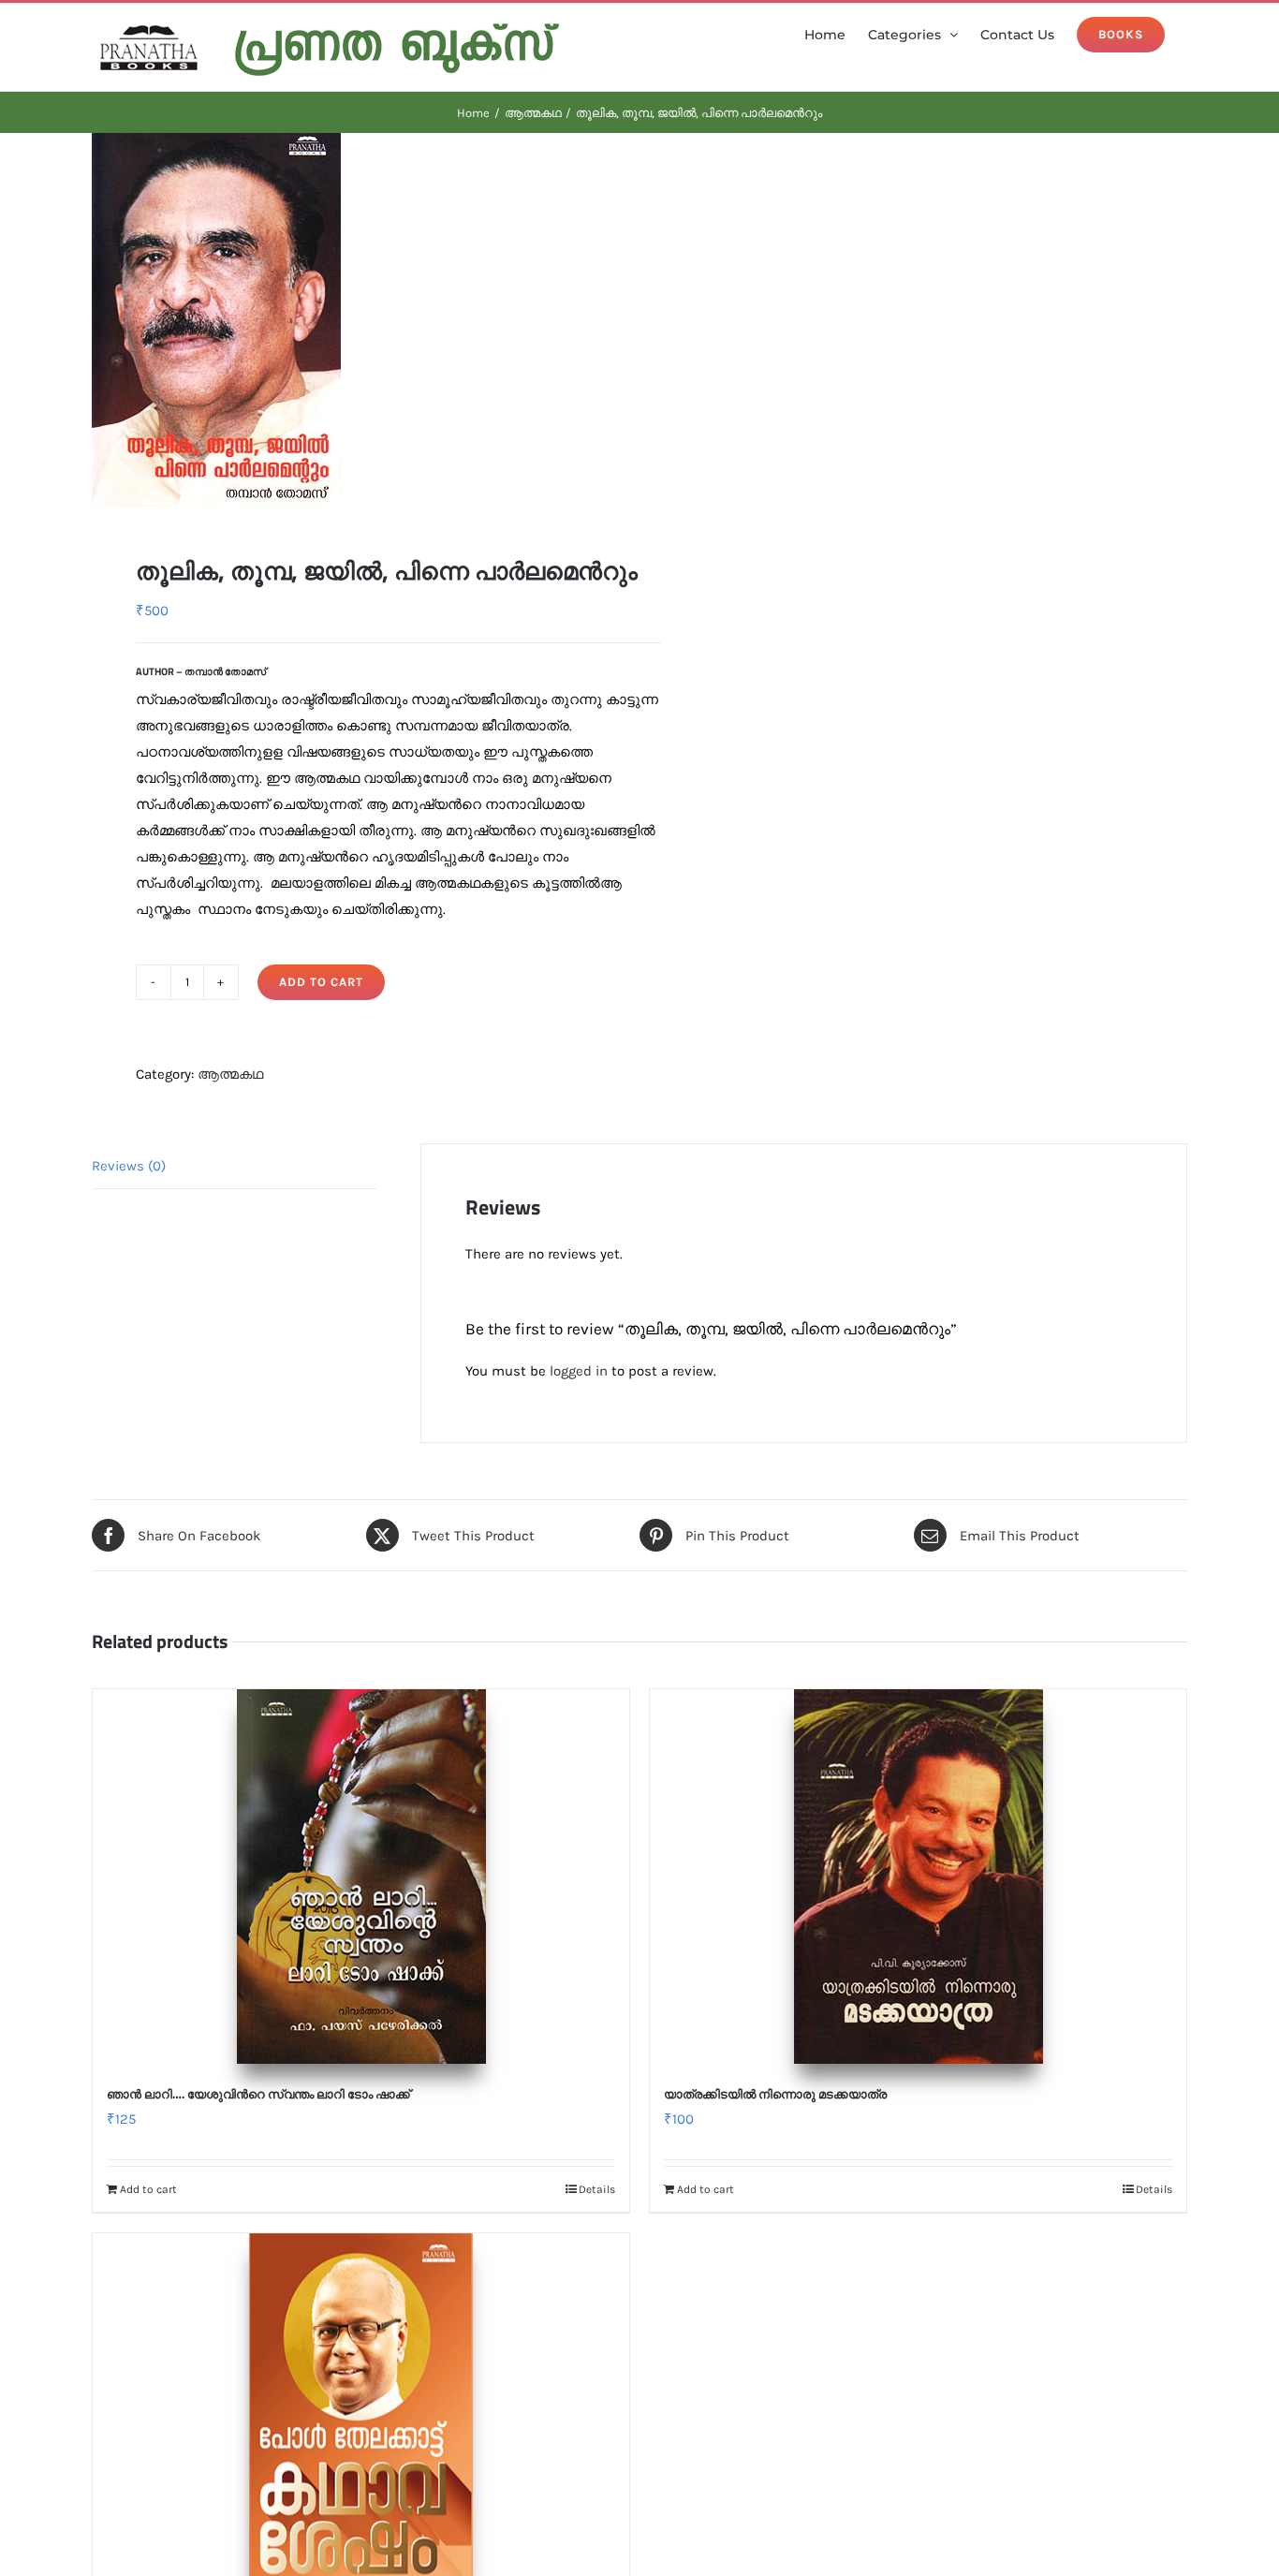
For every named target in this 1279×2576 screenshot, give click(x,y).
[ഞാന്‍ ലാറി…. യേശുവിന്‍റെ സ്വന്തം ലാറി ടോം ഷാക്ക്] (361, 1877)
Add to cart (321, 982)
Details (597, 2189)
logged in (579, 1371)
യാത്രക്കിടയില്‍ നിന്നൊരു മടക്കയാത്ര (775, 2094)
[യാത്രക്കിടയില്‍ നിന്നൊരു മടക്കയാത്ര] (918, 1877)
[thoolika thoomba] (355, 320)
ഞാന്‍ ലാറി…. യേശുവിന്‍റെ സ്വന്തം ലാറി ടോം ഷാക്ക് (258, 2094)
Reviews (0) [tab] (129, 1166)
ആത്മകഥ (230, 1074)
